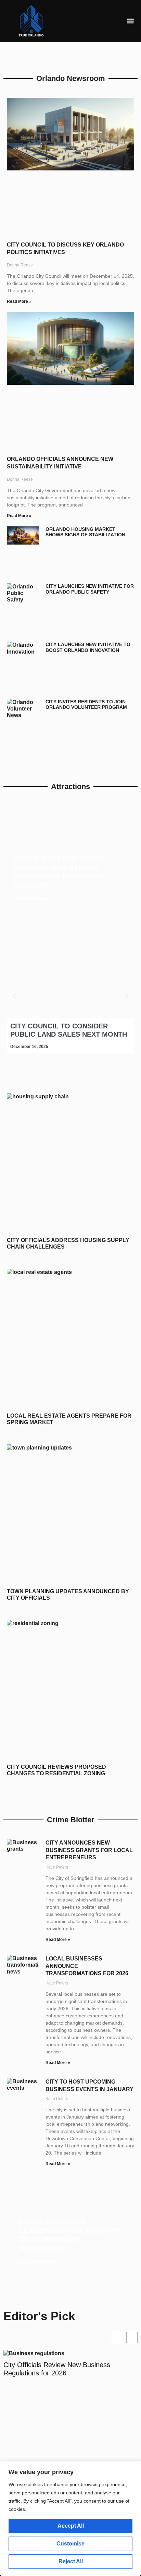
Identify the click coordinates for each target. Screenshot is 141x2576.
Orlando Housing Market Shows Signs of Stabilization (85, 532)
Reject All (71, 2561)
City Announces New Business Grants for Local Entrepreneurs (89, 1850)
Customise (70, 2544)
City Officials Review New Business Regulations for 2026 (57, 2369)
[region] (70, 2518)
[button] (131, 21)
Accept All (71, 2526)
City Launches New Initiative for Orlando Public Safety (90, 589)
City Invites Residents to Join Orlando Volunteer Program (86, 705)
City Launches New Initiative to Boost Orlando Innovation (88, 647)
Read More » (19, 301)
